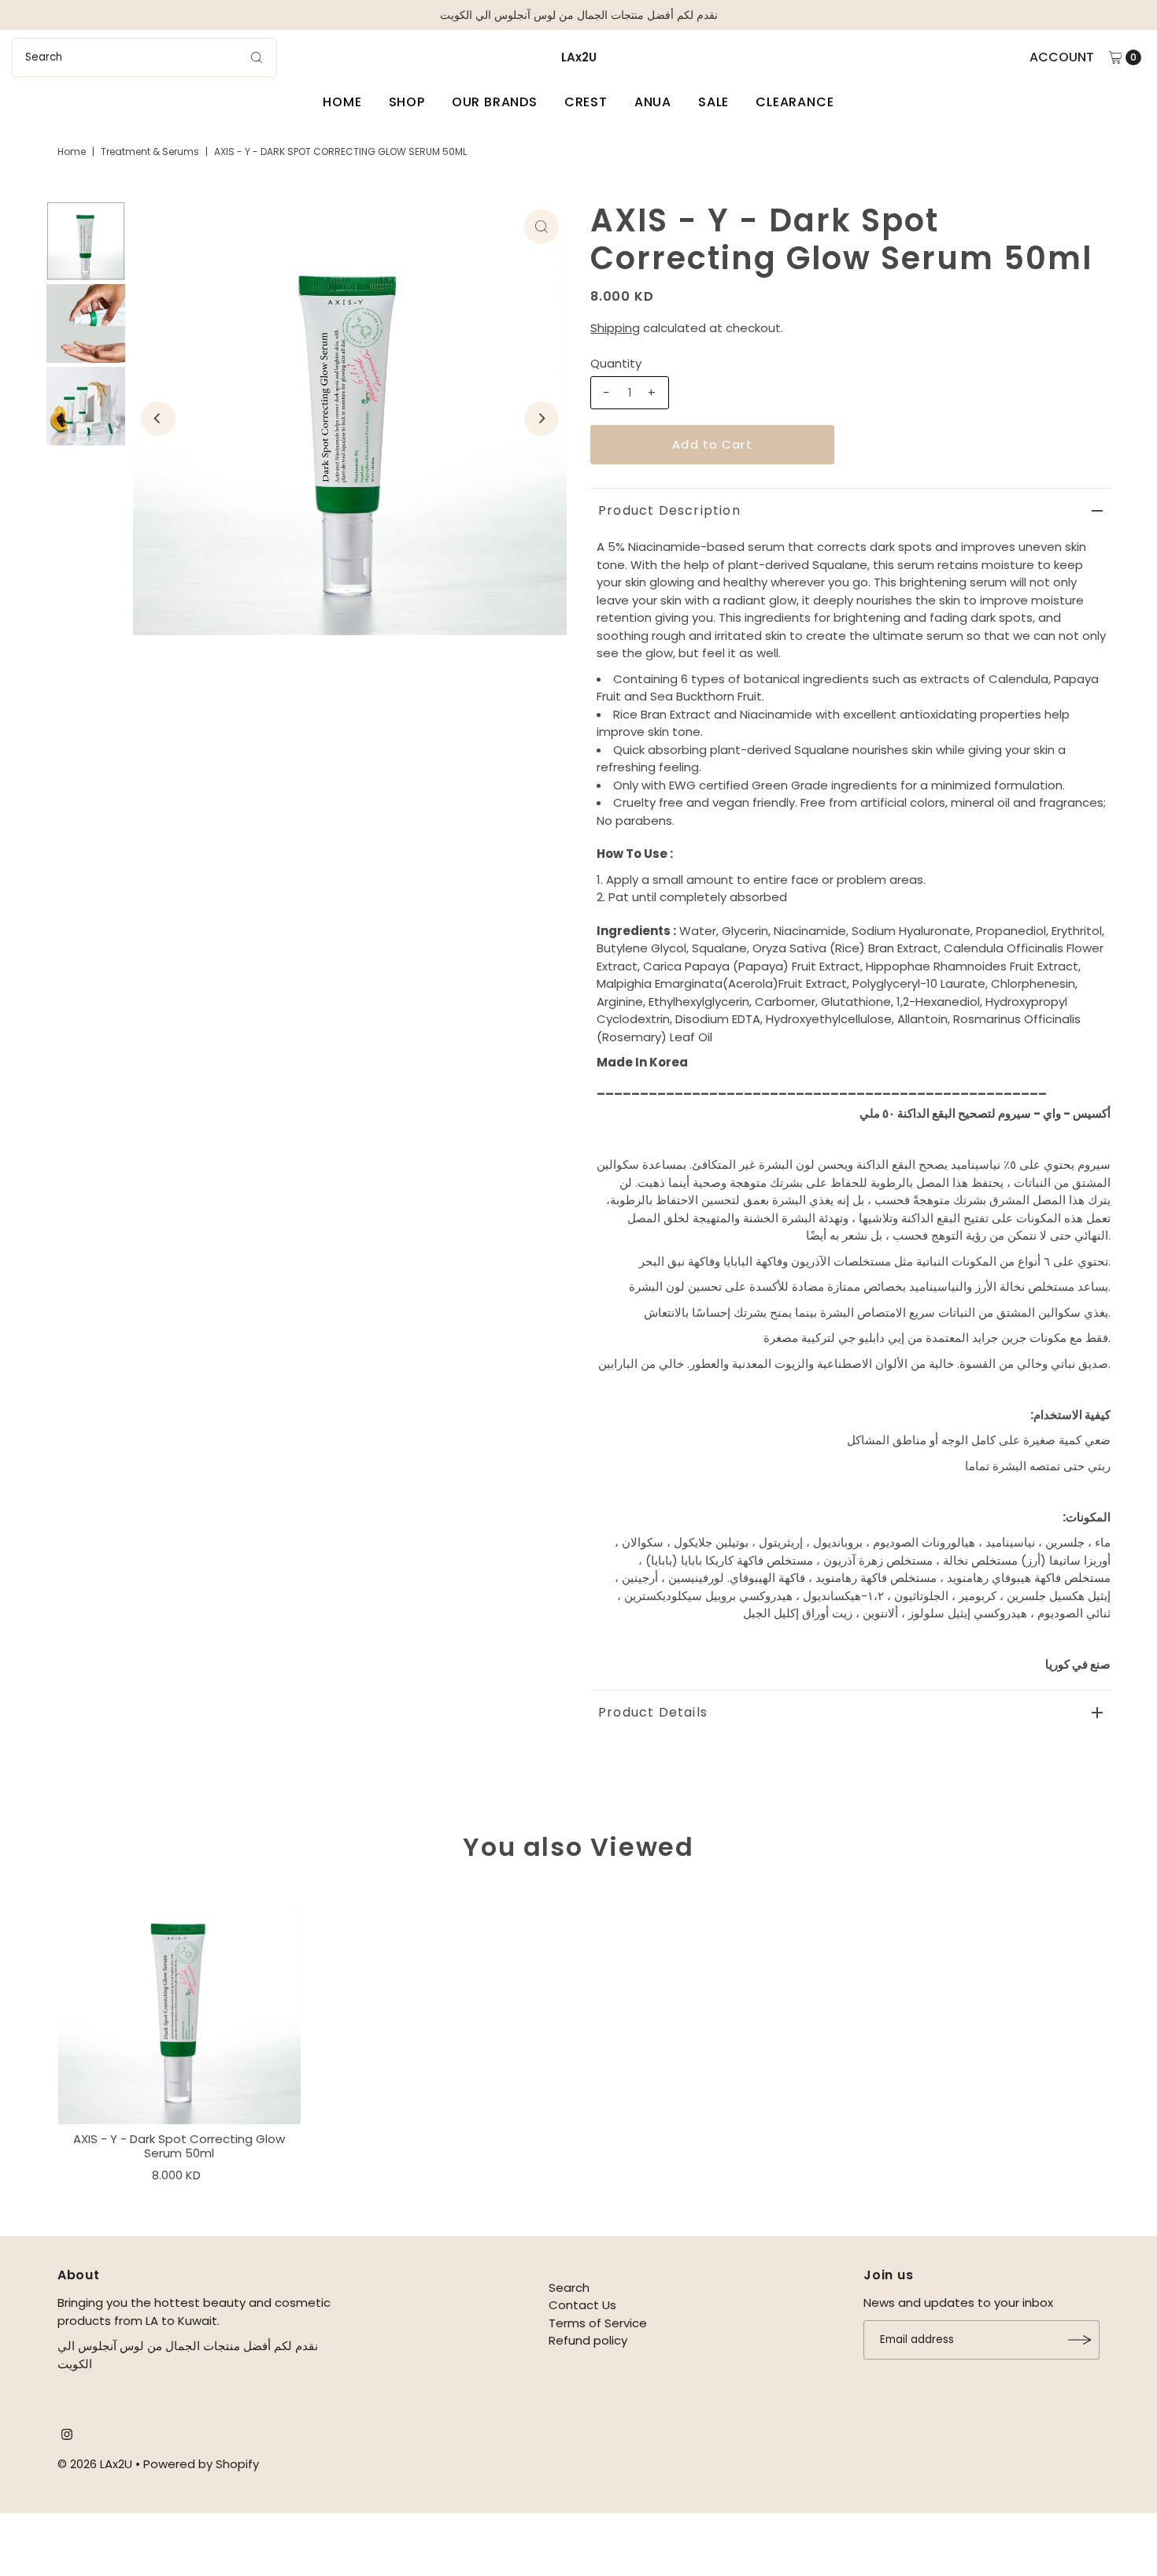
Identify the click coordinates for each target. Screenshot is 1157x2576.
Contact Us (582, 2305)
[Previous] (158, 419)
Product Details (653, 1712)
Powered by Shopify (201, 2464)
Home (342, 102)
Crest (586, 102)
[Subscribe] (1080, 2340)
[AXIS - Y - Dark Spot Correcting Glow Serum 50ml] (179, 2003)
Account (1062, 57)
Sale (713, 102)
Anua (653, 102)
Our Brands (495, 102)
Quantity (616, 363)
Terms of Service (598, 2323)
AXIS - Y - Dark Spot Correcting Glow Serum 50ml (179, 2146)
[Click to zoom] (542, 227)
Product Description (669, 510)
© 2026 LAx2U (95, 2464)
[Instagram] (67, 2436)
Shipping (615, 328)
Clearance (795, 102)
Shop (407, 102)
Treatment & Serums (150, 152)
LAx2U (579, 57)
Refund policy (588, 2340)
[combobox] (145, 57)
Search (569, 2288)
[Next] (542, 419)
